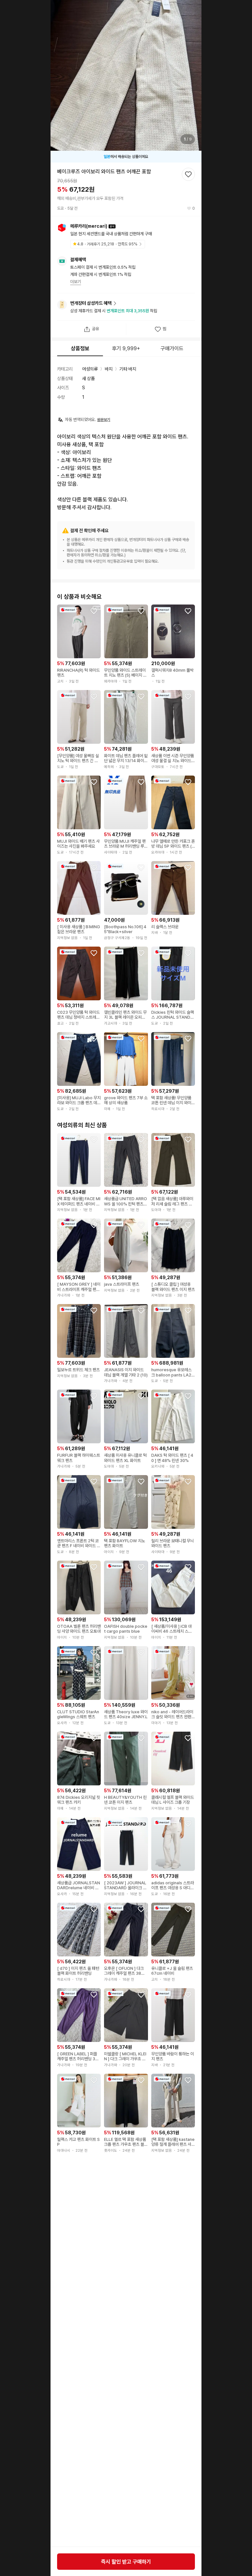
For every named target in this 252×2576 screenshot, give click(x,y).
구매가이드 (172, 348)
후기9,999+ (126, 348)
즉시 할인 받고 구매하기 (126, 2562)
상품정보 (80, 348)
